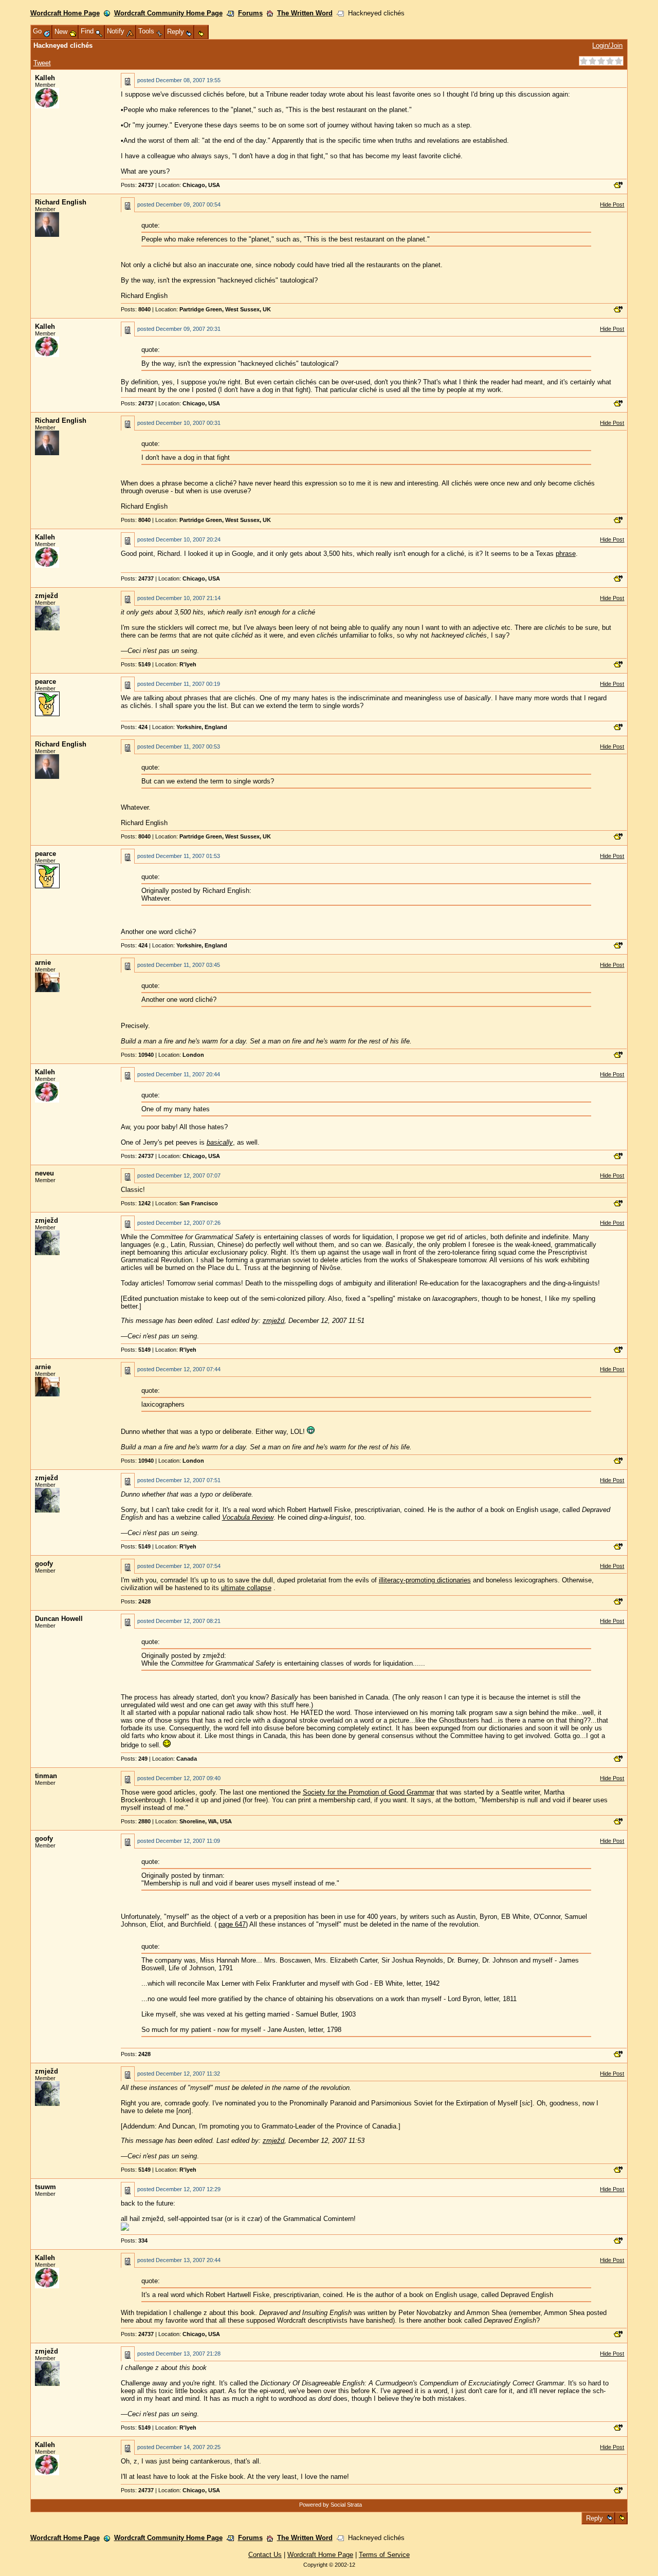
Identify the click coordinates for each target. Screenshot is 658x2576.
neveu (44, 1173)
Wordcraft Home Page (65, 13)
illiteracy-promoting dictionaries (425, 1580)
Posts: (137, 185)
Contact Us (265, 2555)
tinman (46, 1776)
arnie (43, 963)
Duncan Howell (59, 1619)
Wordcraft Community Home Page (168, 13)
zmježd (47, 596)
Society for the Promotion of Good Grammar (369, 1792)
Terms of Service (384, 2555)
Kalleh (45, 78)
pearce (45, 682)
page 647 (232, 1924)
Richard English (61, 202)
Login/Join (607, 45)
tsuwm (45, 2187)
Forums (250, 13)
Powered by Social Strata (331, 2505)
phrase (566, 554)
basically (220, 1142)
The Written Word (305, 13)
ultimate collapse (246, 1588)
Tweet (42, 63)
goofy (44, 1564)
